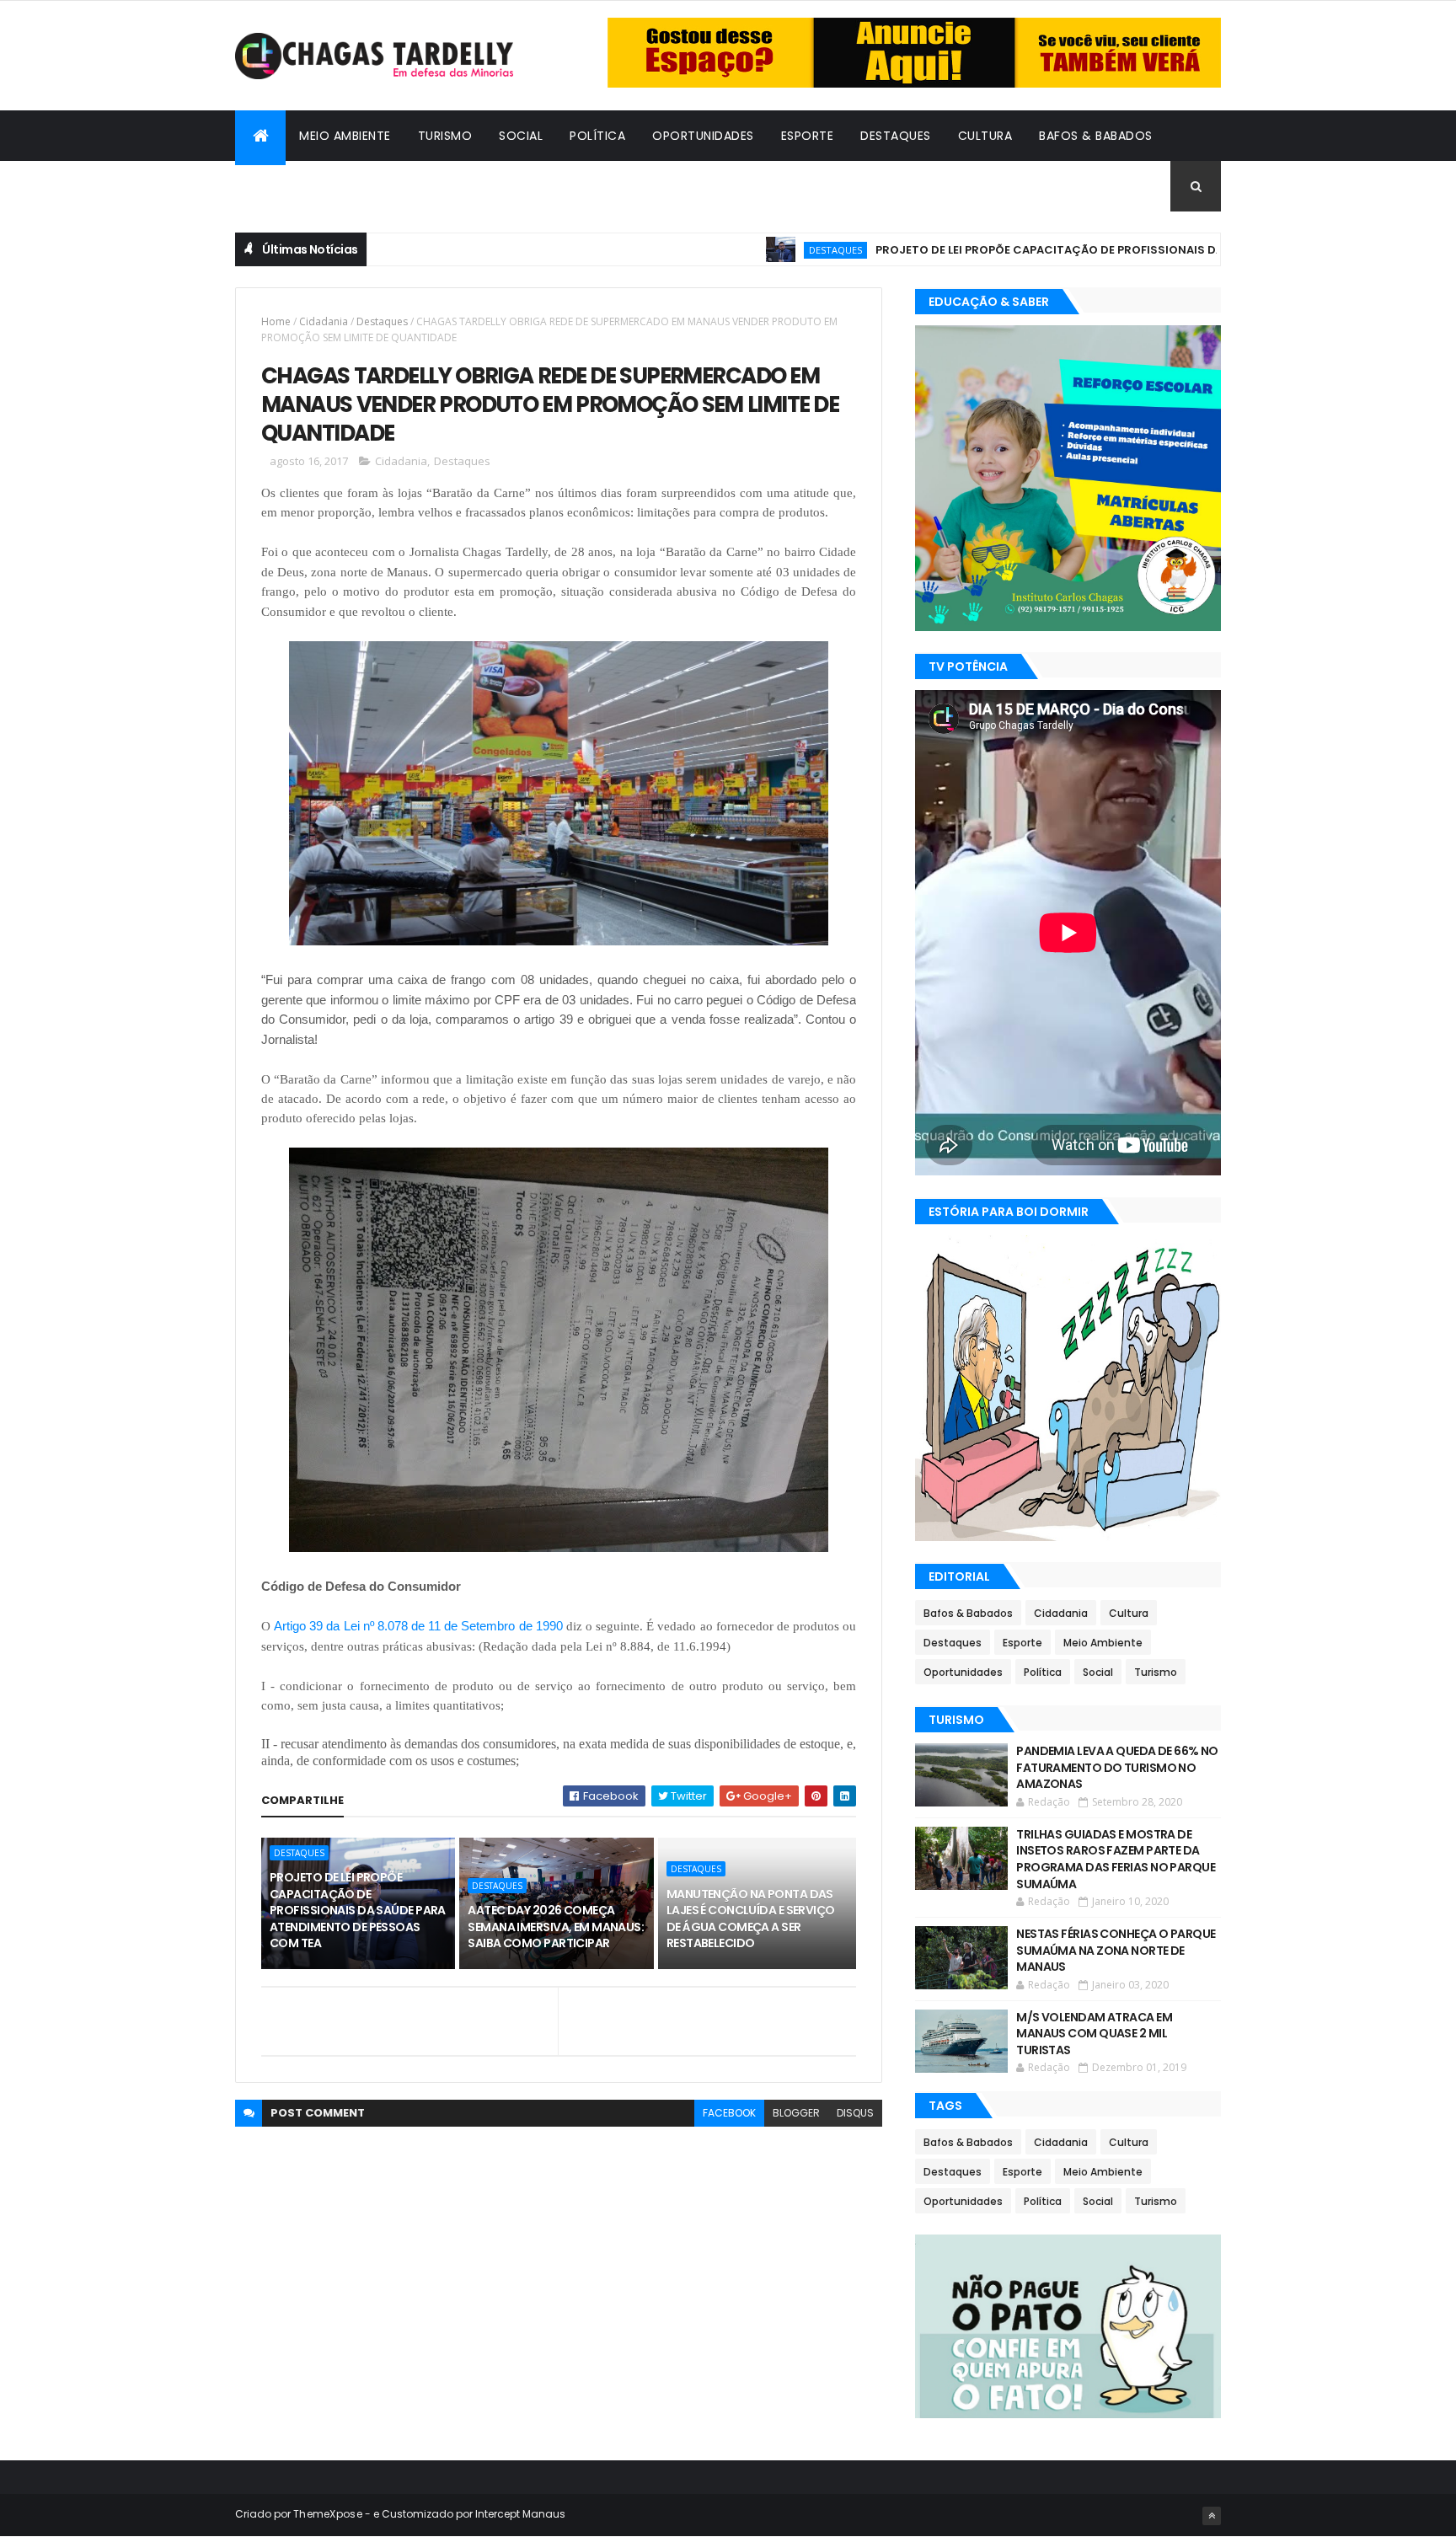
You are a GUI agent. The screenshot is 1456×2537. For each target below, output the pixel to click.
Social (521, 136)
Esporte (808, 136)
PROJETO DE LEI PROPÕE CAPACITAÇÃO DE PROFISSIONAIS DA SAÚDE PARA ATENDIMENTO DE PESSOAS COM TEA (1108, 250)
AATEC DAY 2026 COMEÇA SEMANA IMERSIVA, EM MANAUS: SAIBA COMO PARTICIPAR (556, 1927)
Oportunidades (703, 136)
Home (276, 321)
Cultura (985, 136)
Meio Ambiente (345, 136)
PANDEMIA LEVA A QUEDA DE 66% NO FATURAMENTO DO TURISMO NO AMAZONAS (1117, 1767)
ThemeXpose (328, 2514)
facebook (729, 2113)
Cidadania (281, 186)
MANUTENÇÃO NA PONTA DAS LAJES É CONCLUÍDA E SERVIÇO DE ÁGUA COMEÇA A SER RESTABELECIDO (751, 1919)
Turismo (445, 136)
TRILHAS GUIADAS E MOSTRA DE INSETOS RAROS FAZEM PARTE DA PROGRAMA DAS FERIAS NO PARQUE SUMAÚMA (1116, 1859)
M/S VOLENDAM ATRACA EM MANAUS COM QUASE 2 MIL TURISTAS (1094, 2034)
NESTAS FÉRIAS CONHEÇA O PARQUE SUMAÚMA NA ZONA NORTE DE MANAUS (1116, 1950)
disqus (855, 2113)
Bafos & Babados (1096, 136)
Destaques (896, 136)
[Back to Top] (1212, 2516)
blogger (796, 2113)
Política (597, 136)
